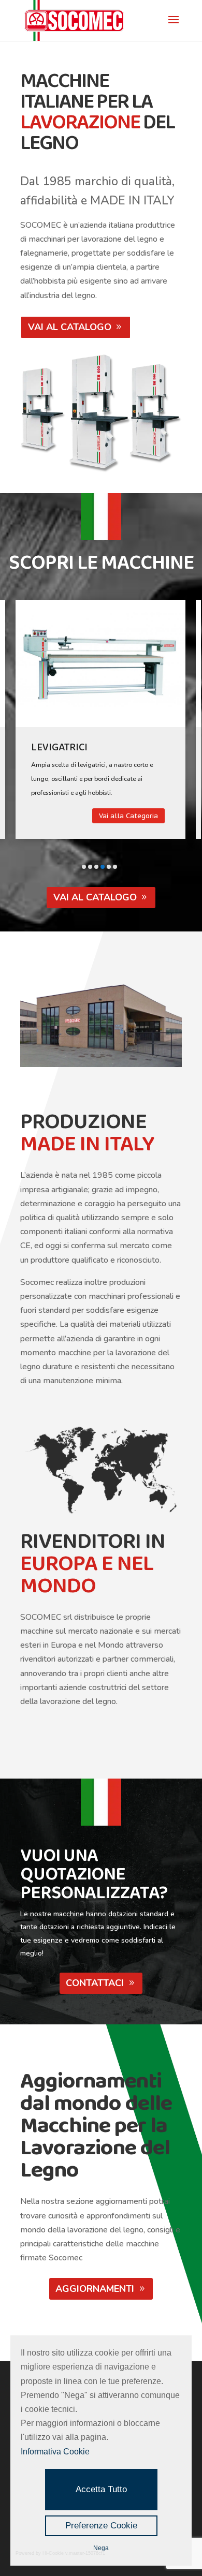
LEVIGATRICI (59, 747)
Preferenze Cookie (101, 2526)
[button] (84, 867)
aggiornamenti (95, 2289)
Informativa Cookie (55, 2452)
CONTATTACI (95, 1983)
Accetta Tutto (101, 2489)
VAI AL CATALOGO (70, 327)
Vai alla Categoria (128, 816)
